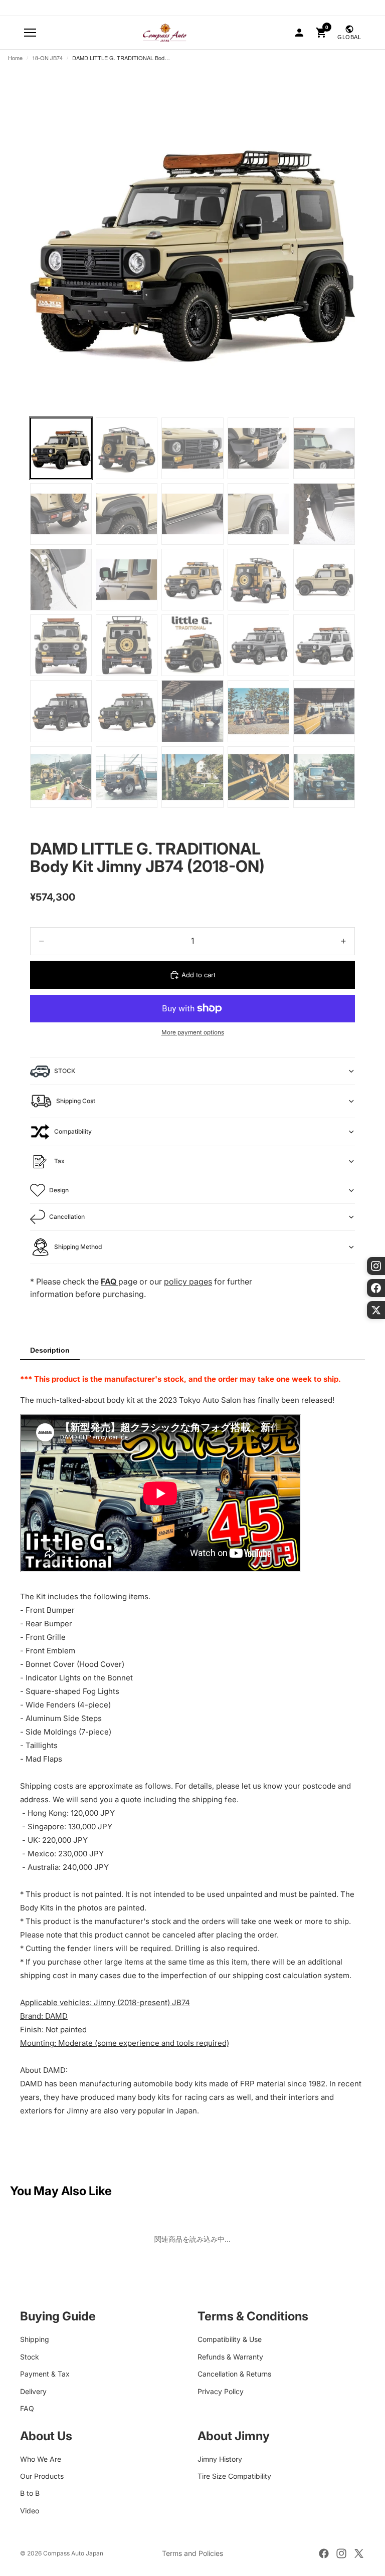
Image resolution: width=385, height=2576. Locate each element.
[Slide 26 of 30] (61, 777)
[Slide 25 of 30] (324, 711)
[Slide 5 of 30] (324, 448)
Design (59, 1190)
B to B (30, 2494)
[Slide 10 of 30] (324, 514)
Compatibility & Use (230, 2340)
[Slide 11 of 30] (61, 580)
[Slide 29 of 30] (258, 777)
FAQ (27, 2408)
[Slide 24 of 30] (258, 711)
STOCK (65, 1071)
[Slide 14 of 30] (258, 580)
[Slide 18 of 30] (192, 645)
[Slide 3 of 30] (192, 448)
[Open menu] (30, 33)
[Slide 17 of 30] (127, 645)
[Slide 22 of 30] (127, 711)
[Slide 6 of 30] (61, 514)
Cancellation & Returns (234, 2374)
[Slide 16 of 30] (61, 645)
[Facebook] (324, 2553)
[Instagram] (341, 2553)
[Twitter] (359, 2553)
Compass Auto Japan (73, 2553)
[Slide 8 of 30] (192, 514)
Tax (59, 1161)
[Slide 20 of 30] (324, 645)
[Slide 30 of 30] (324, 777)
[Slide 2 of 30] (127, 448)
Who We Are (41, 2459)
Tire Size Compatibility (234, 2476)
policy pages (188, 1281)
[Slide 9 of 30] (258, 514)
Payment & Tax (45, 2374)
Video (30, 2511)
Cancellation (67, 1217)
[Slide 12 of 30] (127, 580)
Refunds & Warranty (230, 2357)
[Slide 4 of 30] (258, 448)
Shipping (35, 2340)
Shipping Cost (76, 1101)
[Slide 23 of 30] (192, 711)
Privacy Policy (221, 2391)
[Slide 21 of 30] (61, 711)
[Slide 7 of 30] (127, 514)
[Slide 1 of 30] (61, 448)
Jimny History (220, 2459)
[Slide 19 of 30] (258, 645)
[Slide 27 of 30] (127, 777)
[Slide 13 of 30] (192, 580)
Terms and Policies (192, 2553)
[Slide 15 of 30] (324, 580)
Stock (30, 2357)
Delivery (33, 2391)
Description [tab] (50, 1350)
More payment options (193, 1032)
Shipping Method (78, 1247)
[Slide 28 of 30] (192, 777)
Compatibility (73, 1131)
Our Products (42, 2476)
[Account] (299, 33)
